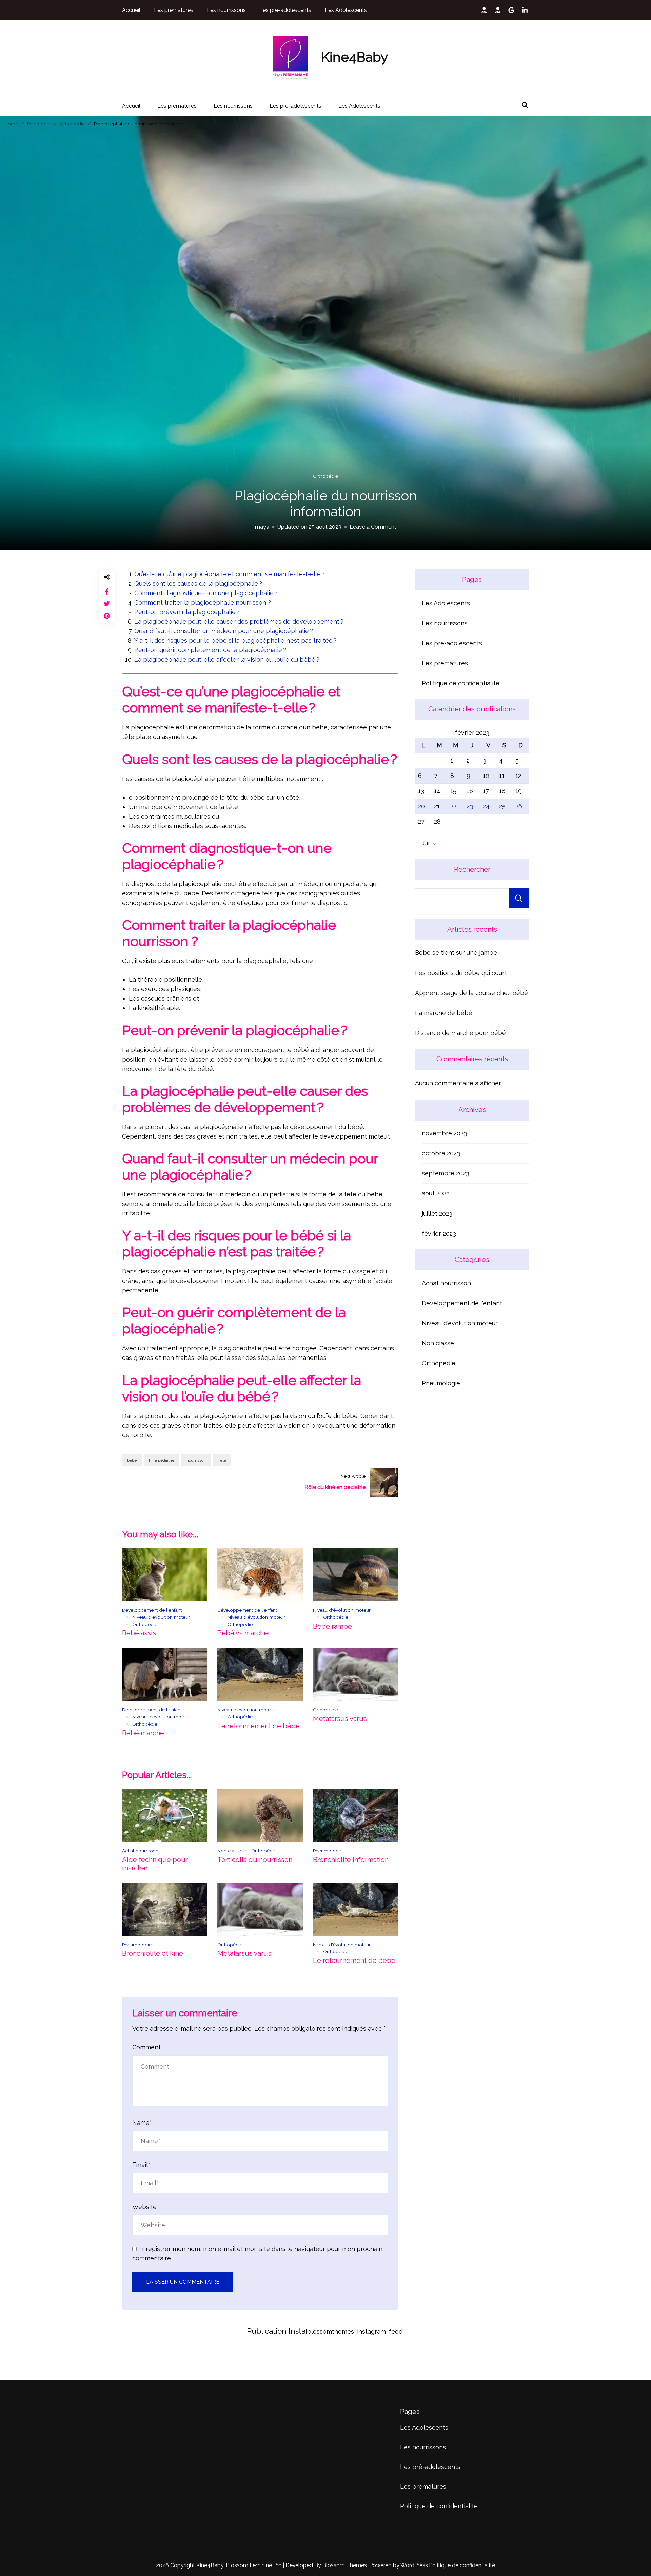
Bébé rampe (332, 1626)
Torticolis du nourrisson (255, 1860)
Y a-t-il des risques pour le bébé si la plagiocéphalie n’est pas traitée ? (236, 640)
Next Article (353, 1476)
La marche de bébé (444, 1013)
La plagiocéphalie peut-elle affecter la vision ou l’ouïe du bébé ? (228, 659)
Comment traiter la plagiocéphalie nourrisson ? (203, 602)
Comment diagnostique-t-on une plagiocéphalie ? (207, 593)
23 (470, 806)
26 (519, 806)
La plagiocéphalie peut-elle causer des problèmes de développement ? (240, 621)
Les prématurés (174, 10)
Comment (146, 2047)
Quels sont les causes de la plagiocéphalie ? (199, 583)
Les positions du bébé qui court (461, 973)
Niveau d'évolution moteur (161, 1617)
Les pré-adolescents (285, 10)
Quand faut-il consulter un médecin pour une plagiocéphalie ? (224, 631)
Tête (222, 1460)
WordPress (414, 2565)
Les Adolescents (346, 10)
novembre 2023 (444, 1133)
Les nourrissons (226, 10)
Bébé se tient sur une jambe (456, 953)
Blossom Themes (344, 2565)
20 (421, 806)
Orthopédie (325, 476)
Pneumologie (328, 1851)
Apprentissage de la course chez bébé (471, 993)
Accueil (131, 10)
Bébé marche (143, 1733)
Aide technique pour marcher (155, 1864)
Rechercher (472, 869)
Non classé (229, 1851)
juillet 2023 (437, 1214)
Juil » (429, 843)
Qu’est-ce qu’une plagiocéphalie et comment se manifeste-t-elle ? (230, 574)
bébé (132, 1460)
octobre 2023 (441, 1153)
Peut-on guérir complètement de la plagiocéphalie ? (211, 650)
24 (486, 806)
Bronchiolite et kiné (153, 1953)
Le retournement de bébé (259, 1726)
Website (144, 2207)
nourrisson (196, 1460)
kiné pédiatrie (162, 1460)
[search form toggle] (525, 105)
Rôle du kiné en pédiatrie (335, 1487)
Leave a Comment (373, 527)
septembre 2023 (446, 1173)
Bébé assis (139, 1633)
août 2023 (436, 1193)
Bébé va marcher (244, 1633)
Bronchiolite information (351, 1860)
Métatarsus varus (340, 1719)
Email (141, 2165)
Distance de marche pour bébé (460, 1033)
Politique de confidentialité (461, 683)
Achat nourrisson (140, 1851)
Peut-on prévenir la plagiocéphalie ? (188, 612)
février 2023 (439, 1234)
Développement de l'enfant (152, 1610)
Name (142, 2123)
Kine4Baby (354, 57)
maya (262, 527)
